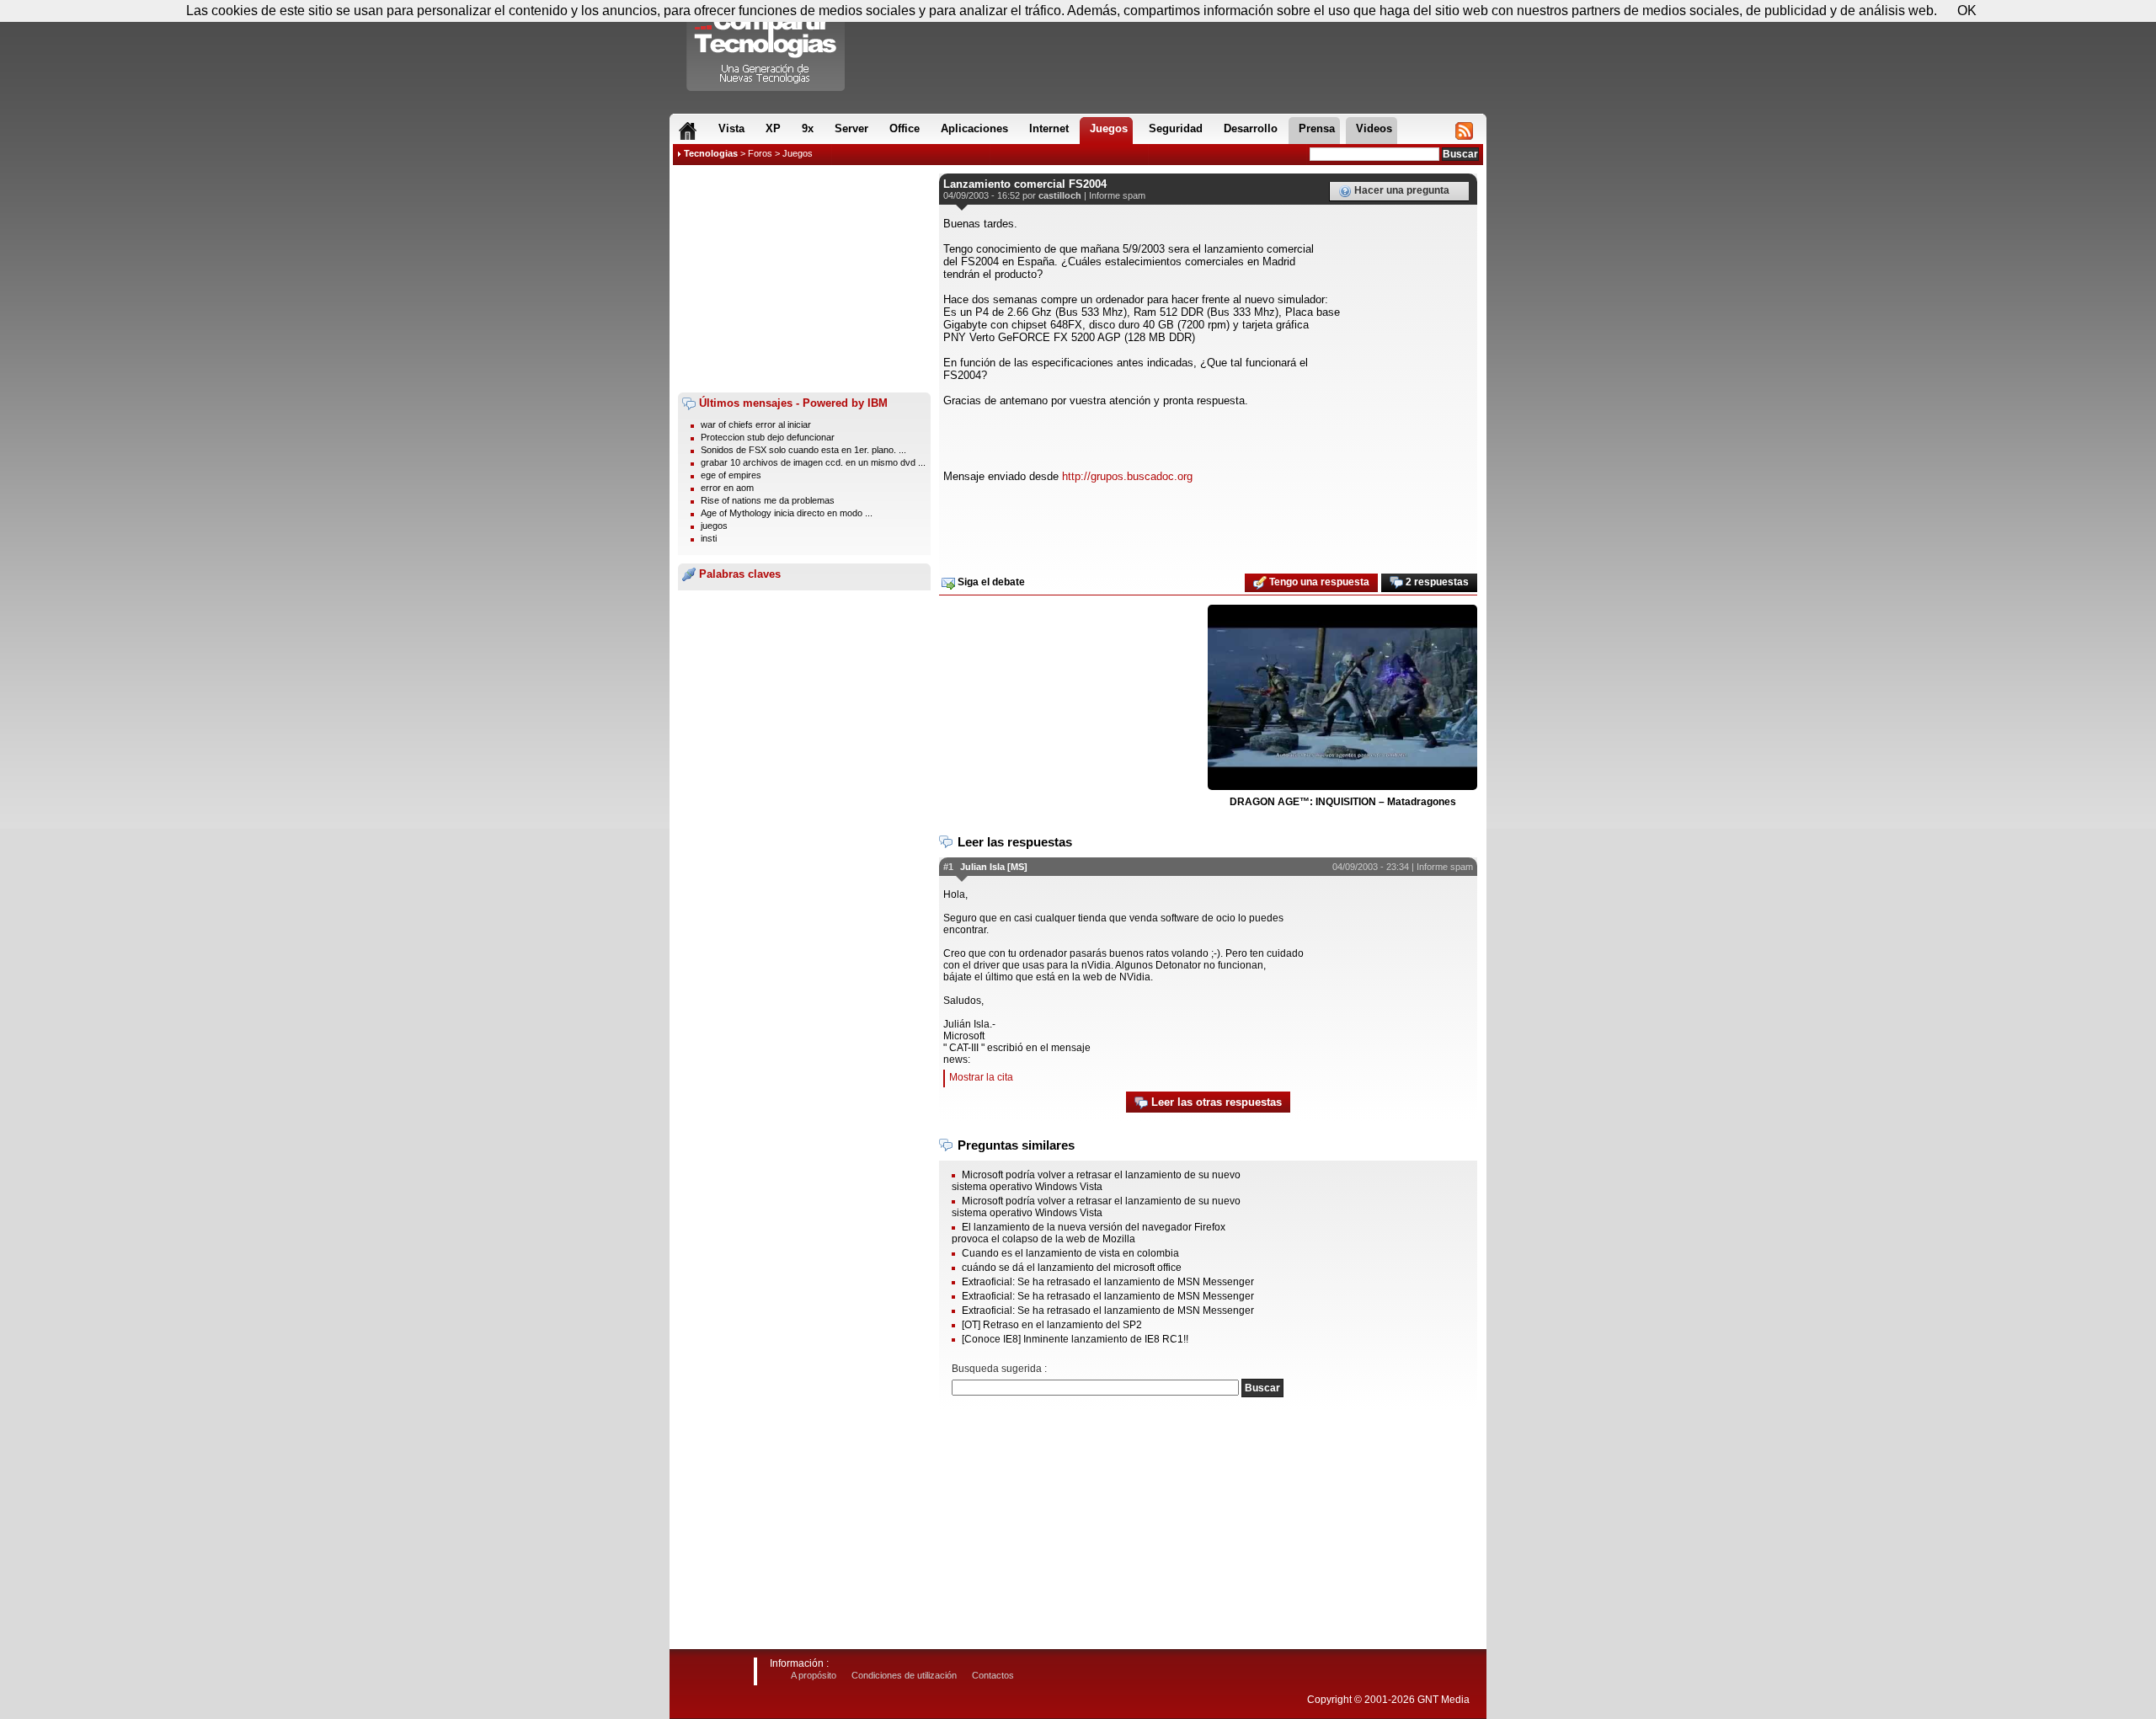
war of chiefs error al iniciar (756, 424)
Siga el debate (990, 582)
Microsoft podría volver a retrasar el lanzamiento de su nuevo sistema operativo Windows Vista (1096, 1181)
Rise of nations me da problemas (768, 500)
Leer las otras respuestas (1215, 1102)
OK (1967, 11)
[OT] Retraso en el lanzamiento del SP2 (1052, 1325)
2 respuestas (1436, 582)
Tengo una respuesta (1318, 582)
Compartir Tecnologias (766, 50)
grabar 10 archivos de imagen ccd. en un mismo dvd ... (813, 462)
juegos (714, 526)
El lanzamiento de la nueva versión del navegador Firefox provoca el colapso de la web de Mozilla (1089, 1233)
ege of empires (731, 475)
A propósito (814, 1675)
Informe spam (1117, 195)
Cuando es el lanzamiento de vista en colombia (1070, 1253)
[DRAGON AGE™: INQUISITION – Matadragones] (1342, 698)
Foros (760, 153)
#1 (948, 867)
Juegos (798, 153)
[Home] (688, 131)
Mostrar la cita (981, 1077)
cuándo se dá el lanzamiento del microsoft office (1072, 1268)
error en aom (727, 488)
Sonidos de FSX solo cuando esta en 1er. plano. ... (803, 450)
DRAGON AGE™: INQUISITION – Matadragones (1343, 802)
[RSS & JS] (1464, 131)
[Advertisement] (804, 279)
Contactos (993, 1675)
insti (709, 538)
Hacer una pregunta (1401, 190)
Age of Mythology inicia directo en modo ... (787, 513)
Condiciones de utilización (904, 1675)
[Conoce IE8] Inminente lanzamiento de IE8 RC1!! (1075, 1339)
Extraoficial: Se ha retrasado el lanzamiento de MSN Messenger (1108, 1282)
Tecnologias (711, 153)
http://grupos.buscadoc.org (1127, 476)
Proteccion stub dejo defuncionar (768, 437)
